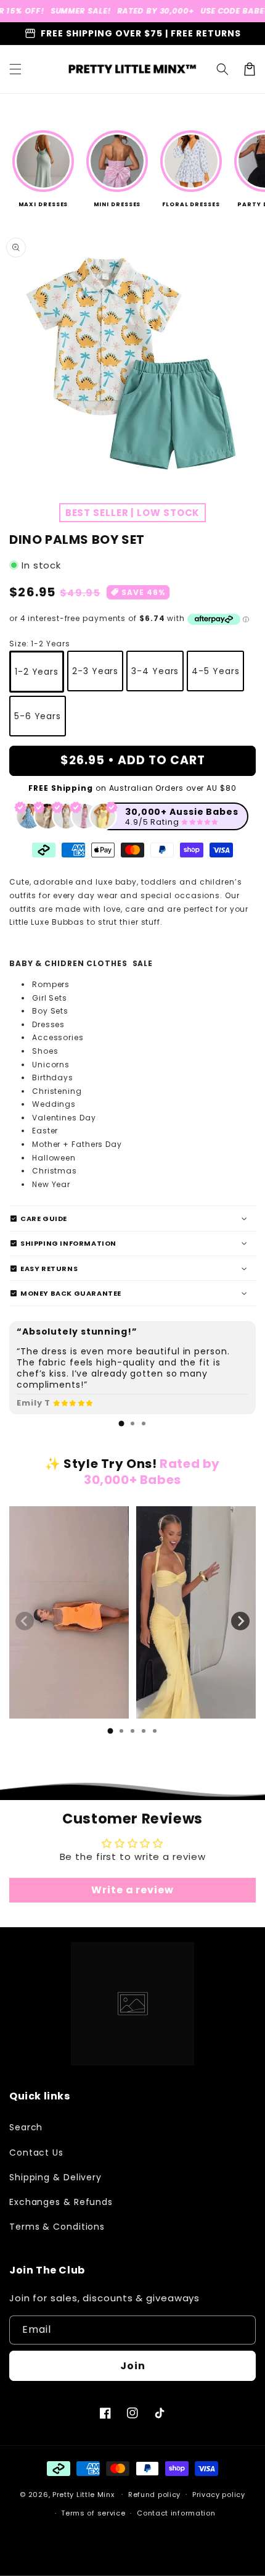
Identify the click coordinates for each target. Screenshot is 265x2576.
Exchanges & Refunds (61, 2202)
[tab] (121, 1423)
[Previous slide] (25, 1621)
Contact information (176, 2513)
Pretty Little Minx (84, 2494)
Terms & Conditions (57, 2227)
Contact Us (36, 2153)
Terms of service (93, 2513)
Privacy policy (219, 2495)
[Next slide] (240, 1621)
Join (133, 2366)
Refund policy (154, 2495)
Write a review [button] (132, 1890)
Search (26, 2127)
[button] (15, 69)
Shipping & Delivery (55, 2177)
